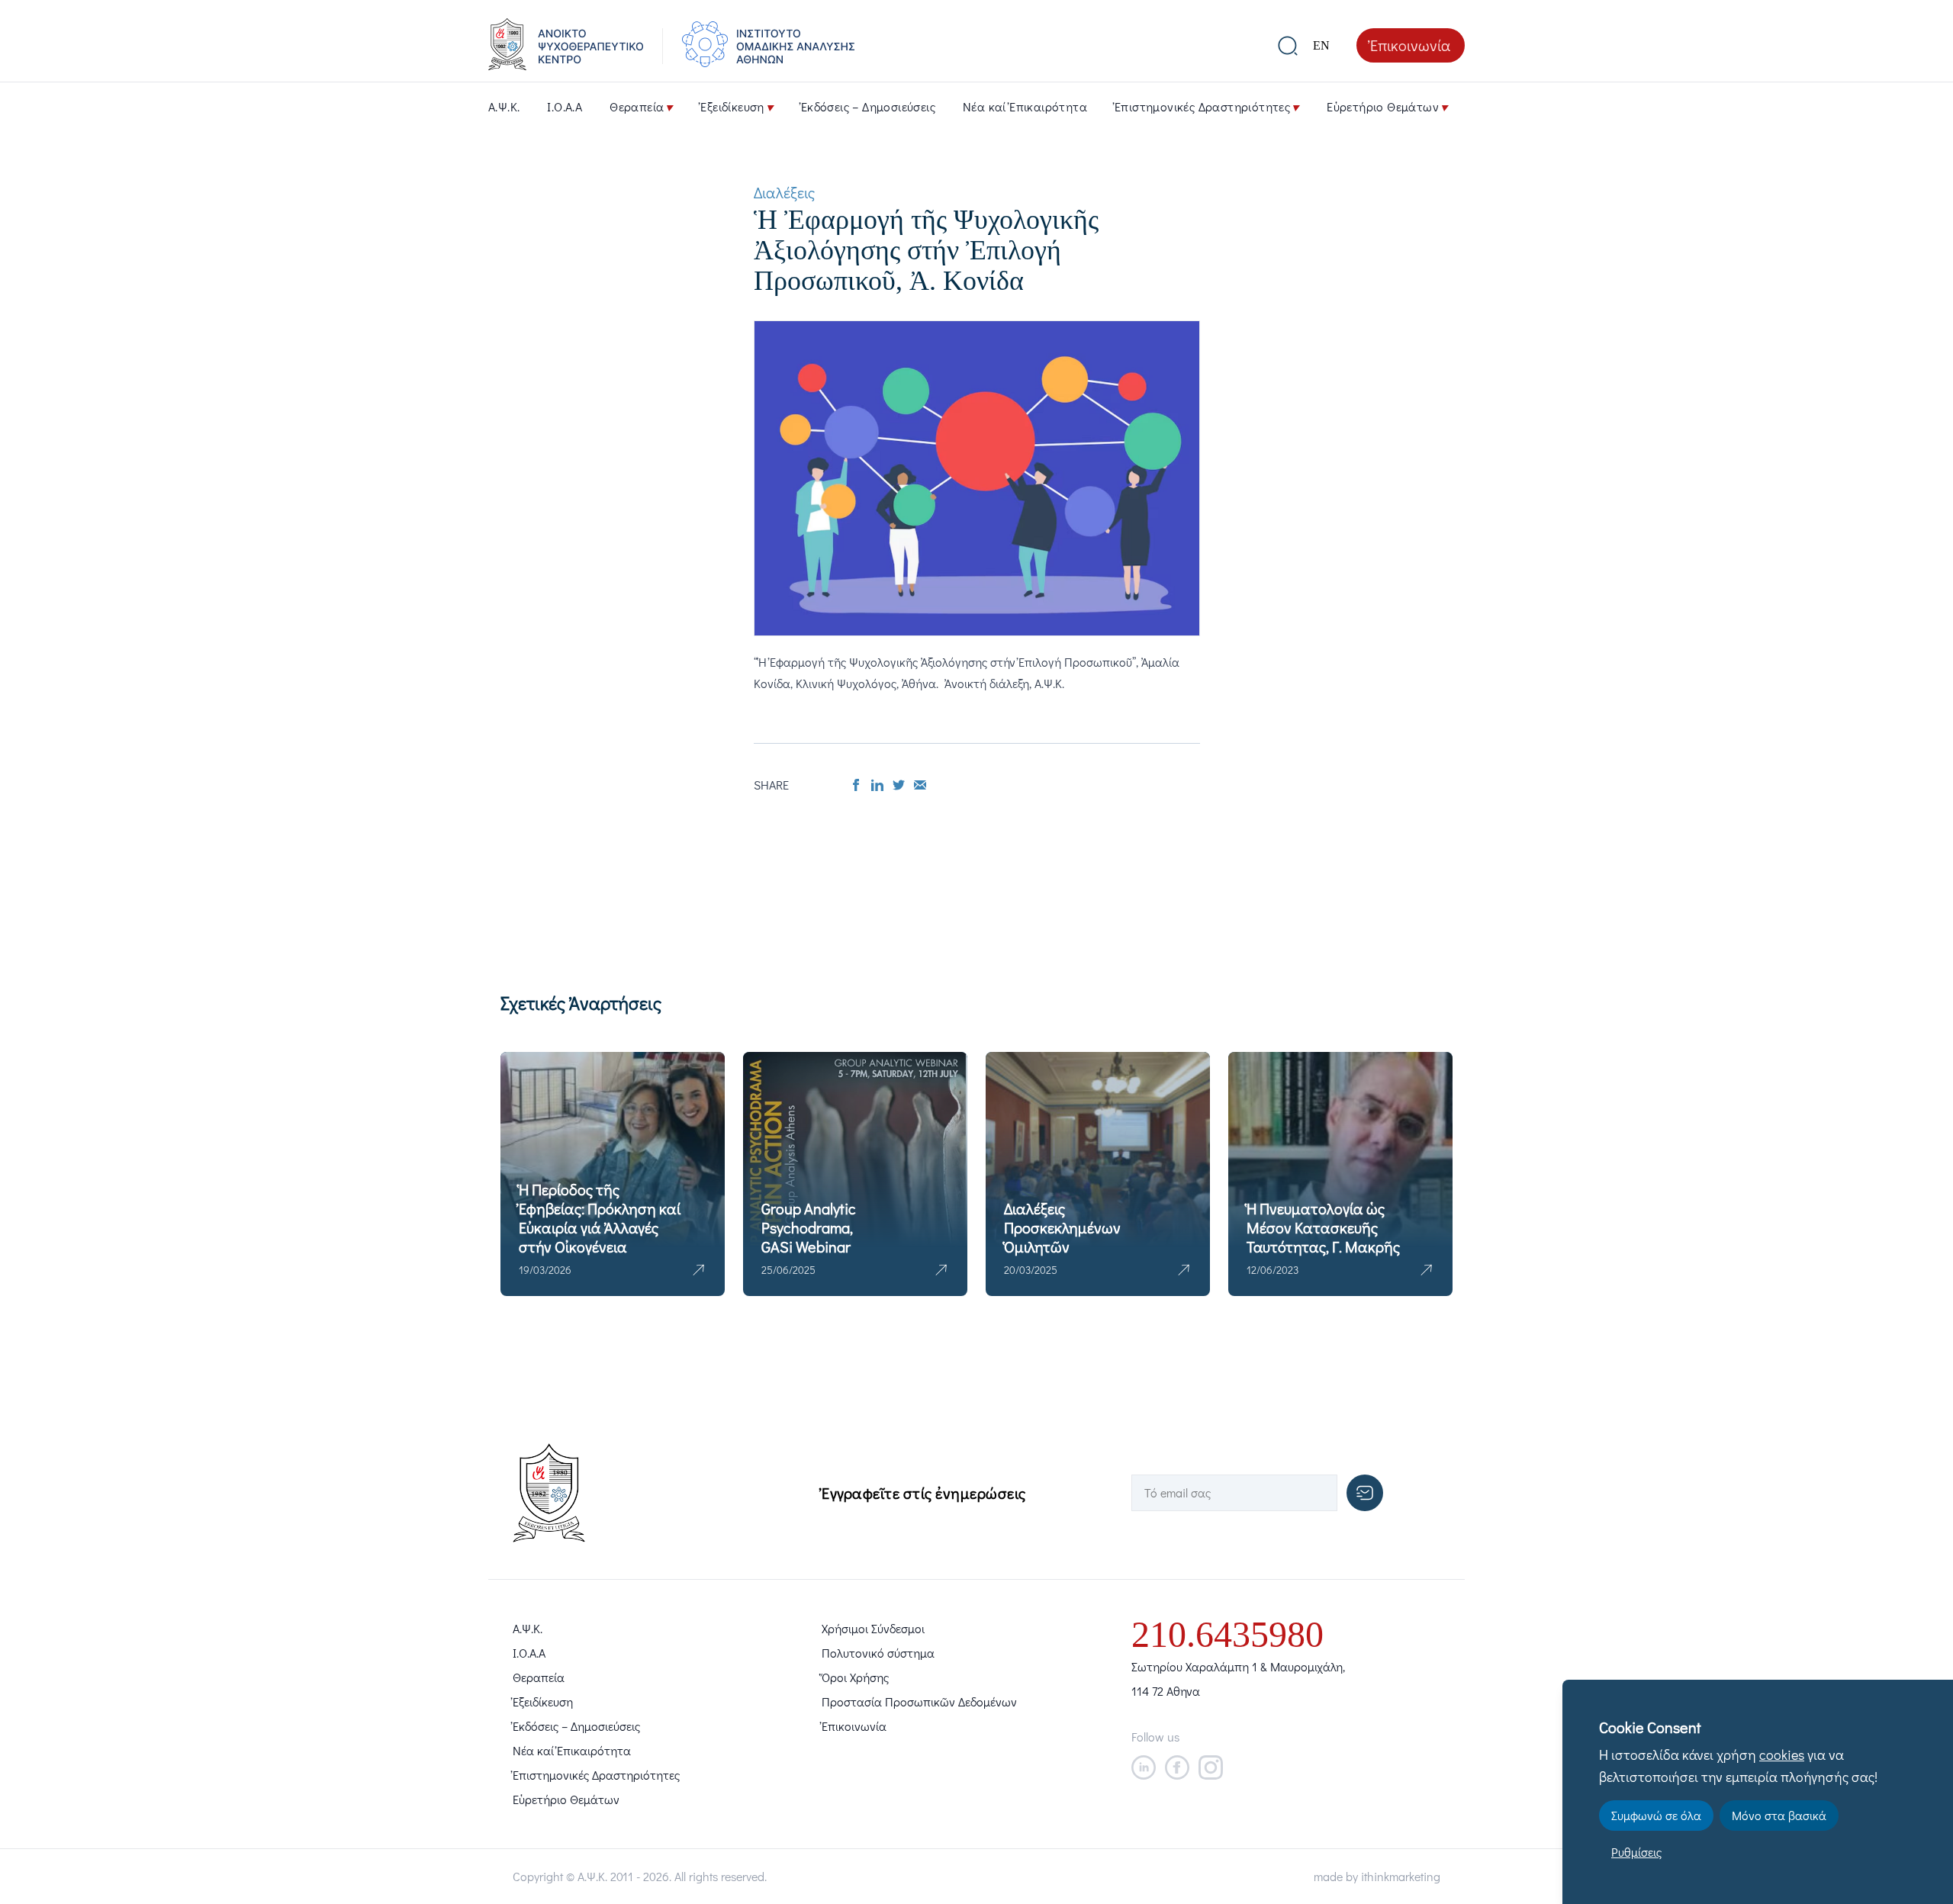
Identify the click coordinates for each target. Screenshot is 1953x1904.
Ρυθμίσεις (1636, 1852)
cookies (1782, 1754)
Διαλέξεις (784, 192)
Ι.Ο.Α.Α (565, 106)
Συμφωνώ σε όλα (1656, 1815)
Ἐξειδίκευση (732, 106)
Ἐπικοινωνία (1411, 45)
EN (1321, 45)
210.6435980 (1227, 1634)
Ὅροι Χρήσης (855, 1677)
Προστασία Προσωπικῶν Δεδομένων (919, 1701)
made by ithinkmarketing (1377, 1876)
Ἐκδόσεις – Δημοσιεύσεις (868, 106)
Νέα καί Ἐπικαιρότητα (1025, 106)
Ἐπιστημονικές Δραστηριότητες (1202, 106)
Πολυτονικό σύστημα (878, 1653)
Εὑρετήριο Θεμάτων (1383, 106)
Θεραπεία (637, 106)
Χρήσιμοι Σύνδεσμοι (873, 1628)
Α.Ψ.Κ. (504, 106)
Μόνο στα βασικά (1779, 1815)
